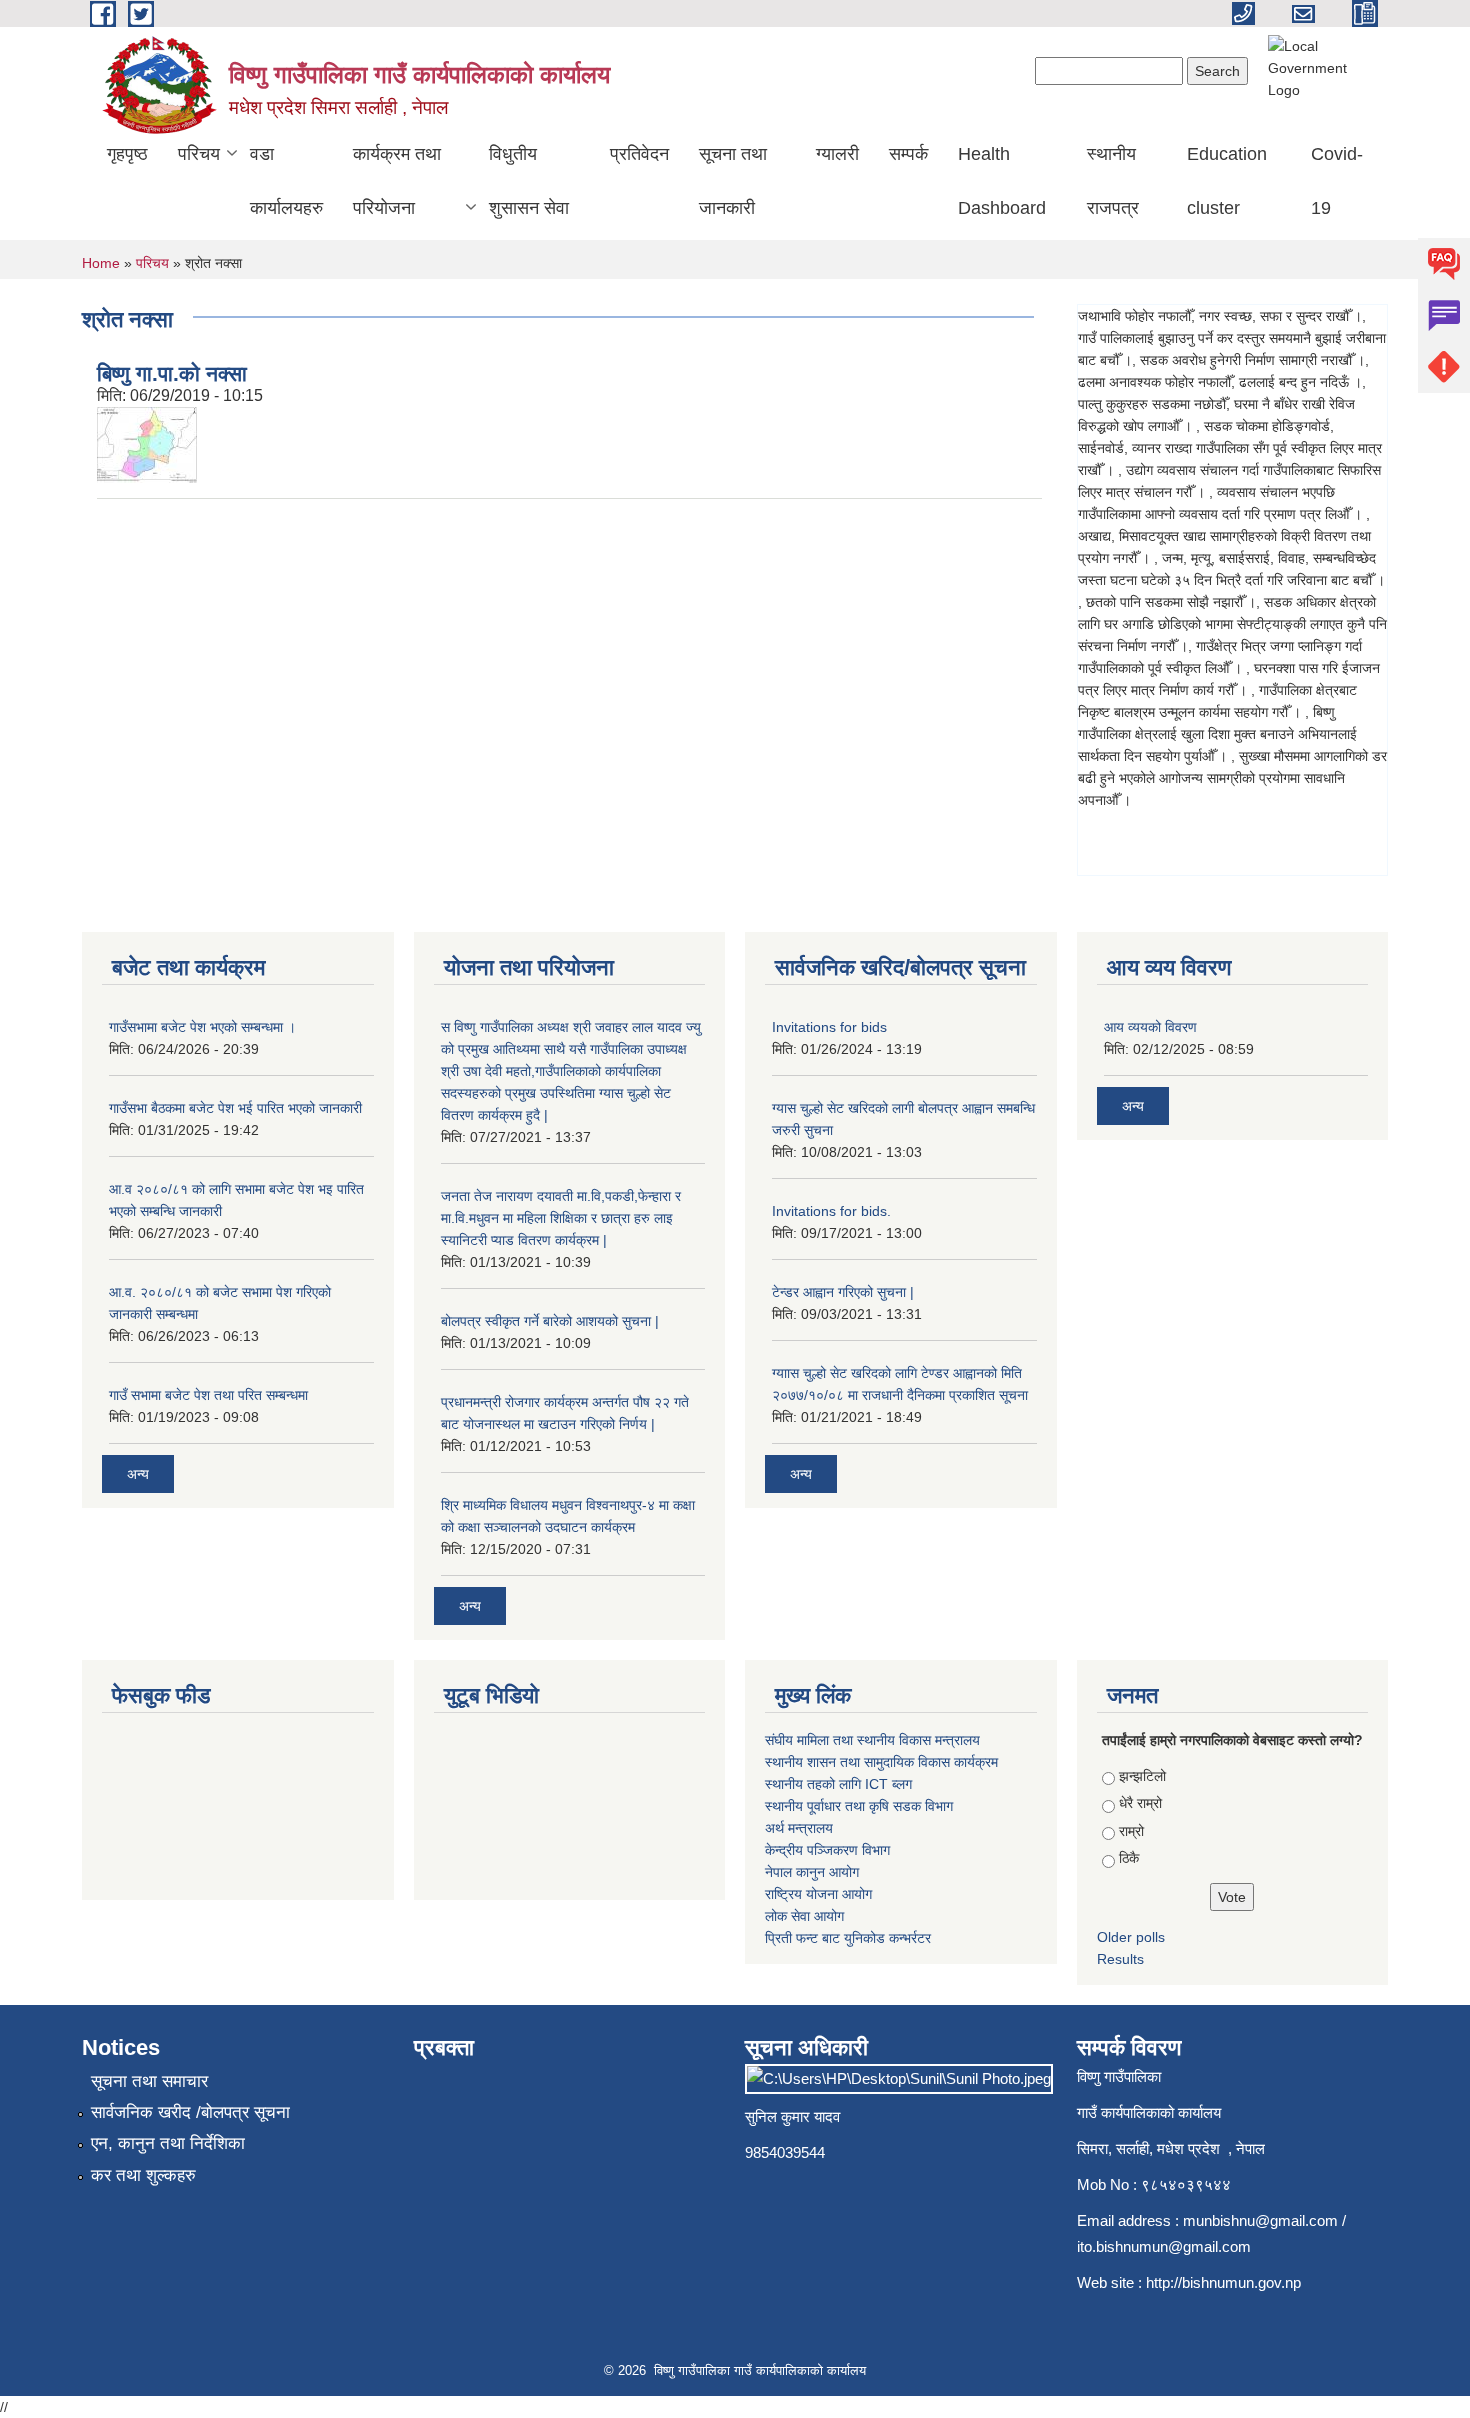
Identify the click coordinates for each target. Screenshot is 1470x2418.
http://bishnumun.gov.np (1223, 2282)
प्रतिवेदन (639, 154)
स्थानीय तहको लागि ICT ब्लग (838, 1784)
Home (101, 263)
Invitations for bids (829, 1027)
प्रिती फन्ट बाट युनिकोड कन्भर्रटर (848, 1938)
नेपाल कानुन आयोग (812, 1872)
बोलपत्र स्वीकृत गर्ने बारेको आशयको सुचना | (550, 1321)
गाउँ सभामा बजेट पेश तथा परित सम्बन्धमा (208, 1395)
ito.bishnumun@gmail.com (1164, 2246)
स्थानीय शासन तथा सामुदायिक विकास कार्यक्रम (881, 1762)
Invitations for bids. (831, 1211)
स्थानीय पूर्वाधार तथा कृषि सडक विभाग (859, 1806)
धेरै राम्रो (1140, 1803)
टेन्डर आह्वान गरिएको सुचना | (843, 1292)
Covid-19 (1337, 181)
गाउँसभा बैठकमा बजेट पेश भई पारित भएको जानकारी (235, 1108)
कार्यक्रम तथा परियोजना (397, 181)
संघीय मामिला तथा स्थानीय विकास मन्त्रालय (872, 1740)
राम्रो (1131, 1831)
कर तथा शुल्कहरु (143, 2175)
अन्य (138, 1474)
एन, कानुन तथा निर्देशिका (168, 2143)
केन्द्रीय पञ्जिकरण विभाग (827, 1850)
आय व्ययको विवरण (1150, 1027)
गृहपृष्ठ (127, 154)
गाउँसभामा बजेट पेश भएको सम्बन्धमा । (202, 1027)
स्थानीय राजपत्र (1113, 181)
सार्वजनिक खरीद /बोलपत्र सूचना (190, 2112)
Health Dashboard (1002, 181)
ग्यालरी (837, 154)
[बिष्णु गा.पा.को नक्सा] (147, 443)
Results (1120, 1959)
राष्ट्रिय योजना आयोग (818, 1894)
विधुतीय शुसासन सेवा (529, 181)
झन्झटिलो (1142, 1776)
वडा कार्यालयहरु (286, 181)
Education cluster (1227, 181)
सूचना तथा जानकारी (733, 181)
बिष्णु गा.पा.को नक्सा (172, 373)
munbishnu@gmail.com (1260, 2220)
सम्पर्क (908, 154)
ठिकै (1129, 1858)
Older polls (1131, 1937)
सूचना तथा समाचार (149, 2081)
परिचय (199, 154)
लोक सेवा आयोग (804, 1916)
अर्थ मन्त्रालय (799, 1828)
